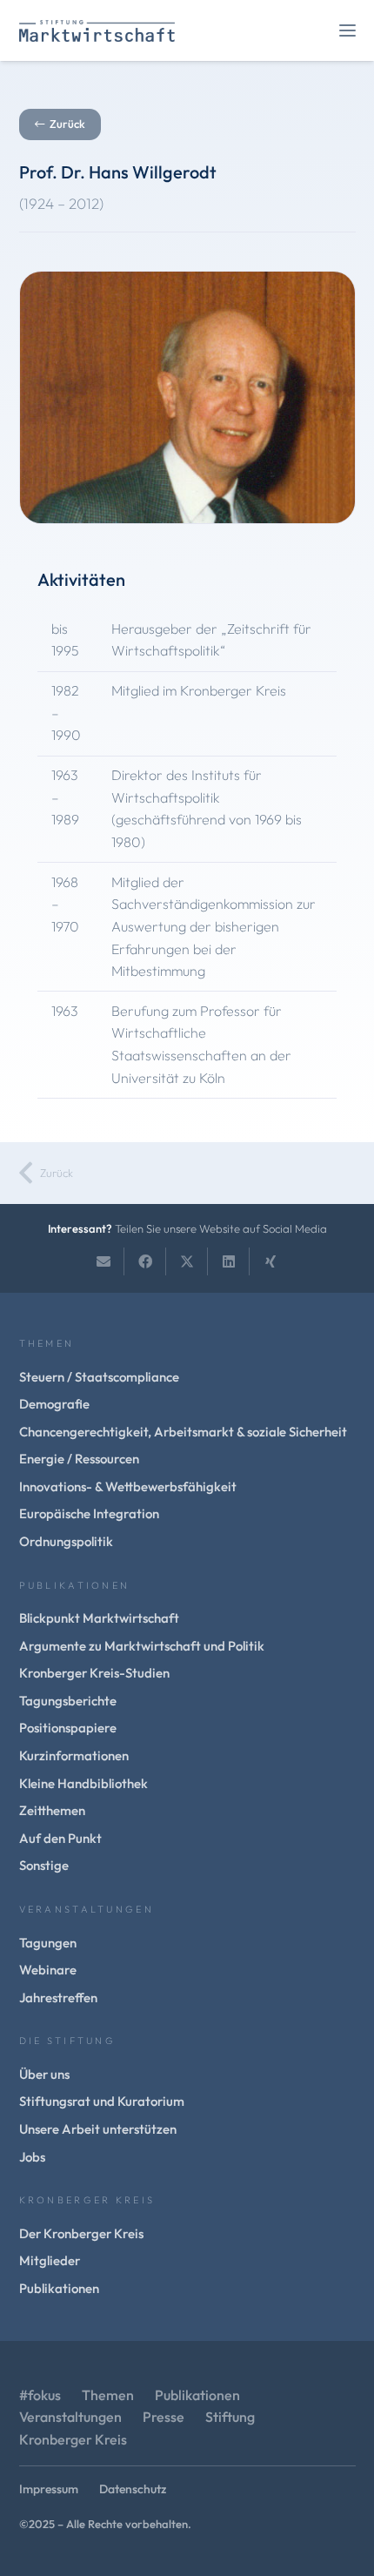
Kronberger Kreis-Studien (94, 1673)
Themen (108, 2395)
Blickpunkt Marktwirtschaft (99, 1618)
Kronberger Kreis (73, 2439)
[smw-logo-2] (97, 31)
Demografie (54, 1404)
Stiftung (230, 2417)
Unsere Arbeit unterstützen (98, 2129)
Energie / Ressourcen (79, 1459)
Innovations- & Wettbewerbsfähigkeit (128, 1486)
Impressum (49, 2489)
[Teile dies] (145, 1261)
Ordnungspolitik (66, 1541)
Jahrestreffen (58, 1998)
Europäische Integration (89, 1513)
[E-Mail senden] (104, 1261)
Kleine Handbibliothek (83, 1783)
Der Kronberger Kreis (81, 2233)
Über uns (44, 2074)
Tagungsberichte (68, 1701)
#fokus (40, 2395)
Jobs (32, 2157)
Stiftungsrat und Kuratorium (102, 2101)
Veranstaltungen (70, 2417)
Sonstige (44, 1865)
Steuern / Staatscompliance (99, 1377)
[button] (347, 31)
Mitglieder (50, 2260)
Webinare (48, 1970)
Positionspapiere (68, 1728)
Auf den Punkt (60, 1838)
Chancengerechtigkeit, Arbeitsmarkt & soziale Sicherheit (183, 1432)
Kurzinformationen (74, 1755)
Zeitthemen (52, 1810)
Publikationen (59, 2288)
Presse (164, 2417)
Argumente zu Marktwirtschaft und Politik (142, 1646)
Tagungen (48, 1943)
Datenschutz (133, 2489)
